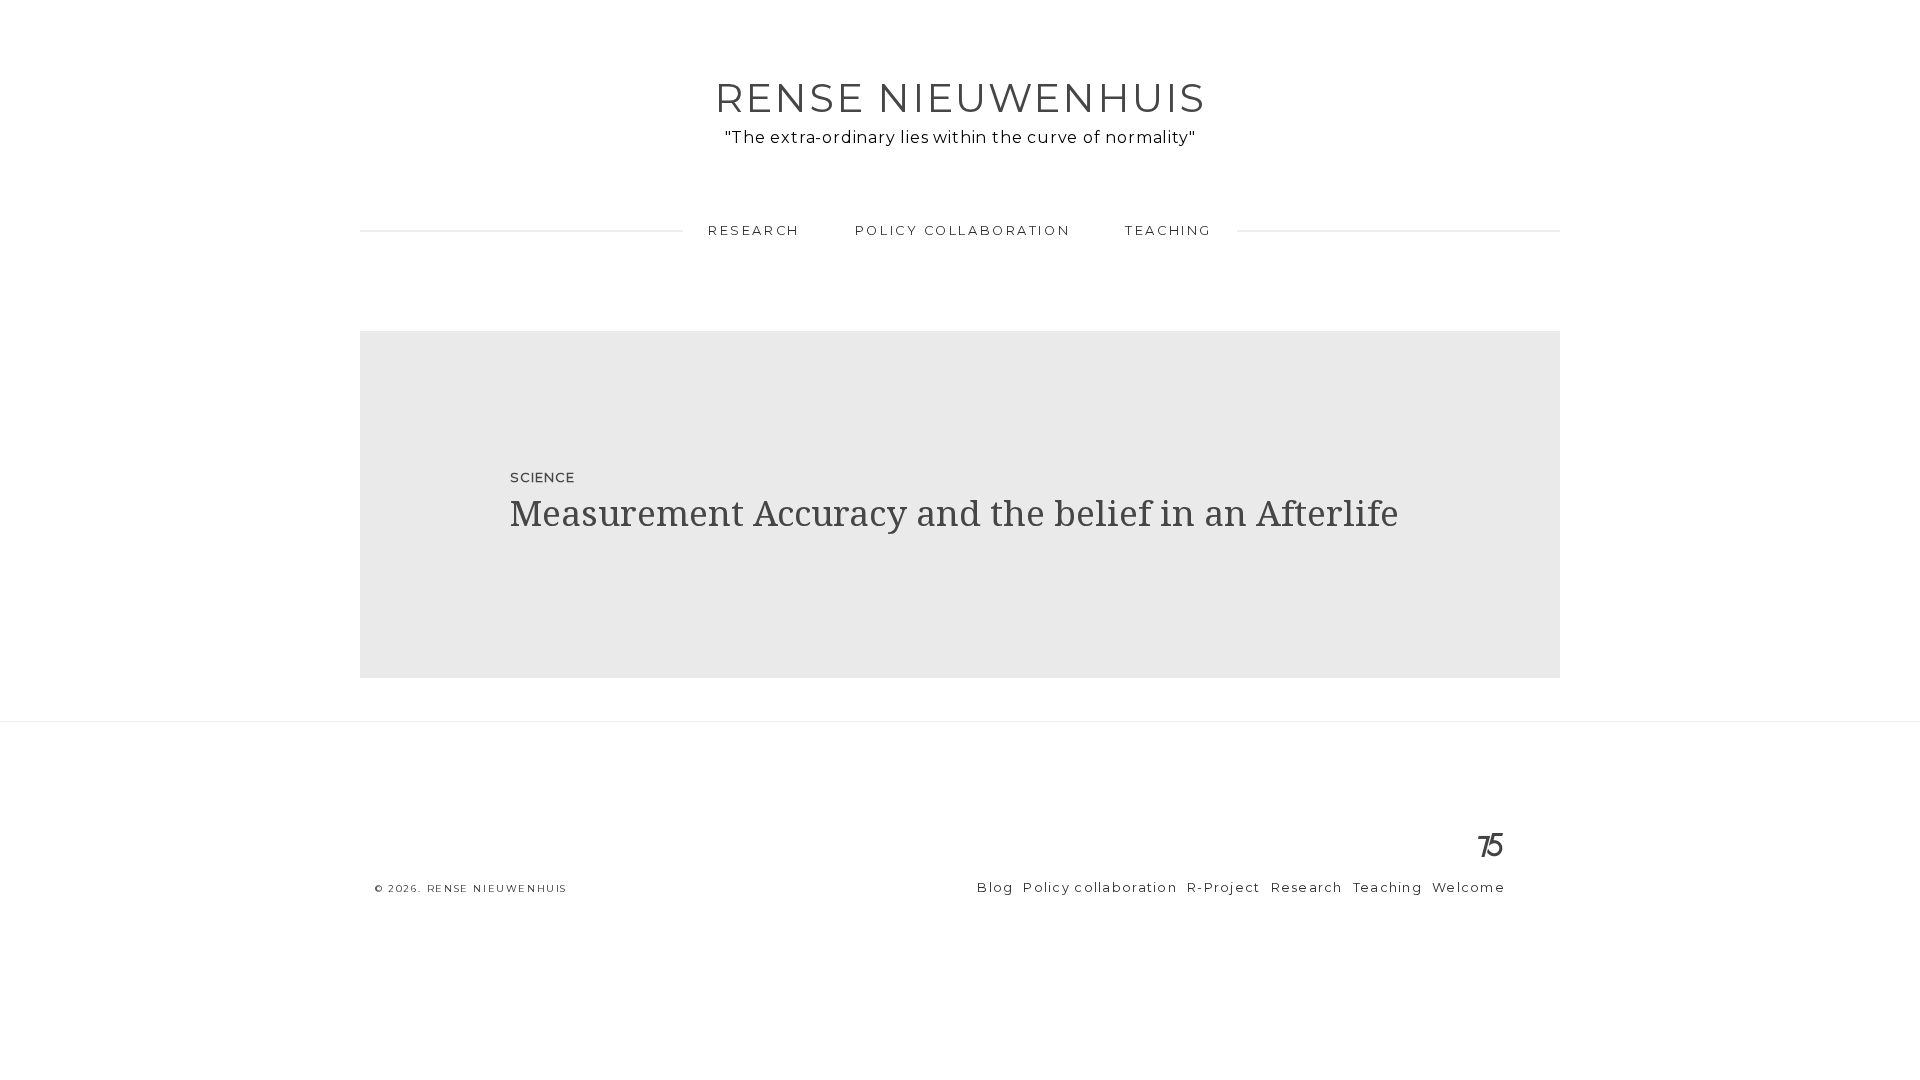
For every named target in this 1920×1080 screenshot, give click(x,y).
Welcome (1468, 887)
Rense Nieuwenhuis (960, 97)
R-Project (1224, 887)
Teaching (1168, 230)
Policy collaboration (962, 230)
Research (753, 230)
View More (960, 504)
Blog (995, 887)
